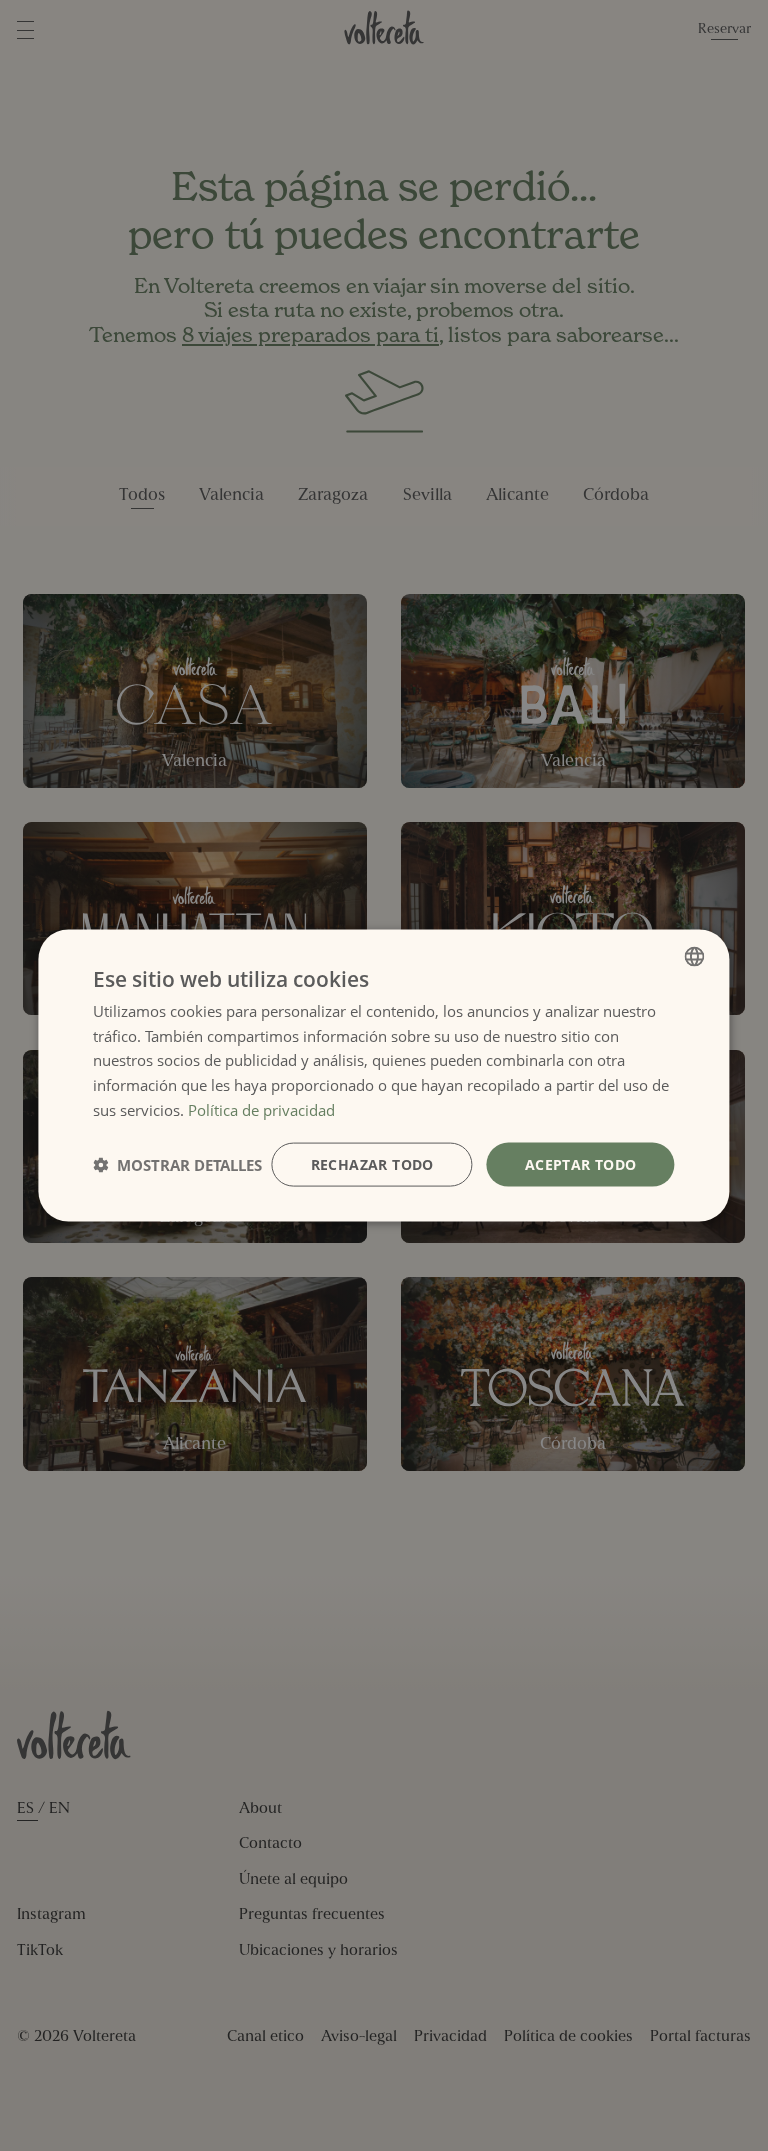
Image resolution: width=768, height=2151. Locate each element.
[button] (177, 1165)
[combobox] (695, 956)
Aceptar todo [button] (581, 1163)
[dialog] (383, 1075)
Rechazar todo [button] (372, 1163)
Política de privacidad (261, 1109)
